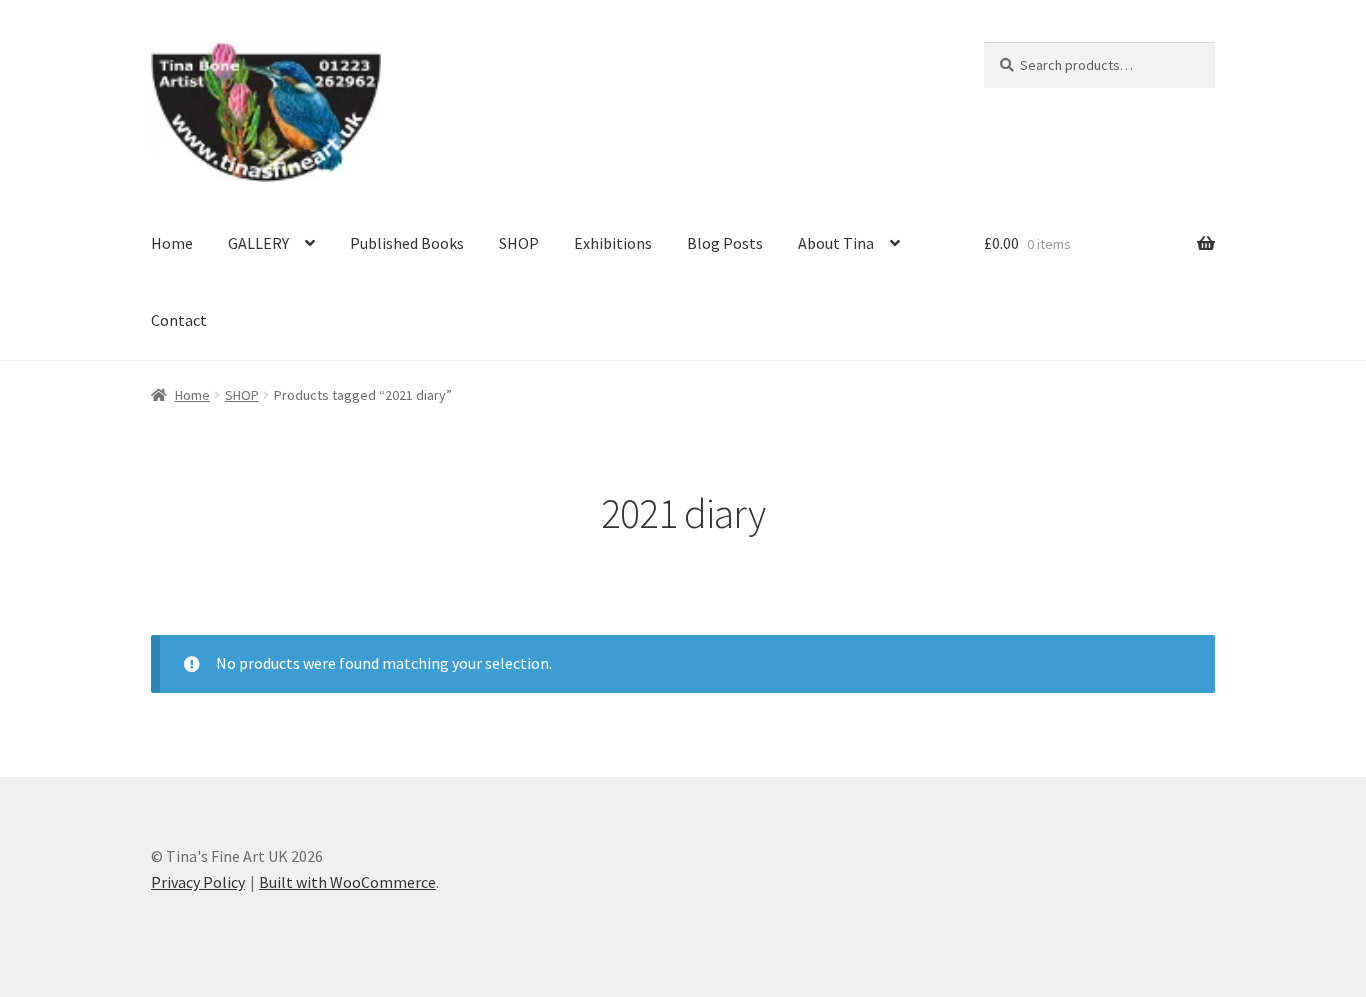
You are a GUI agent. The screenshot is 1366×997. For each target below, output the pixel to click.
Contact (179, 320)
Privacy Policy (198, 882)
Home (172, 243)
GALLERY (258, 243)
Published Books (407, 243)
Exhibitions (613, 243)
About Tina (836, 243)
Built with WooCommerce (347, 882)
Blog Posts (725, 243)
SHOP (519, 243)
